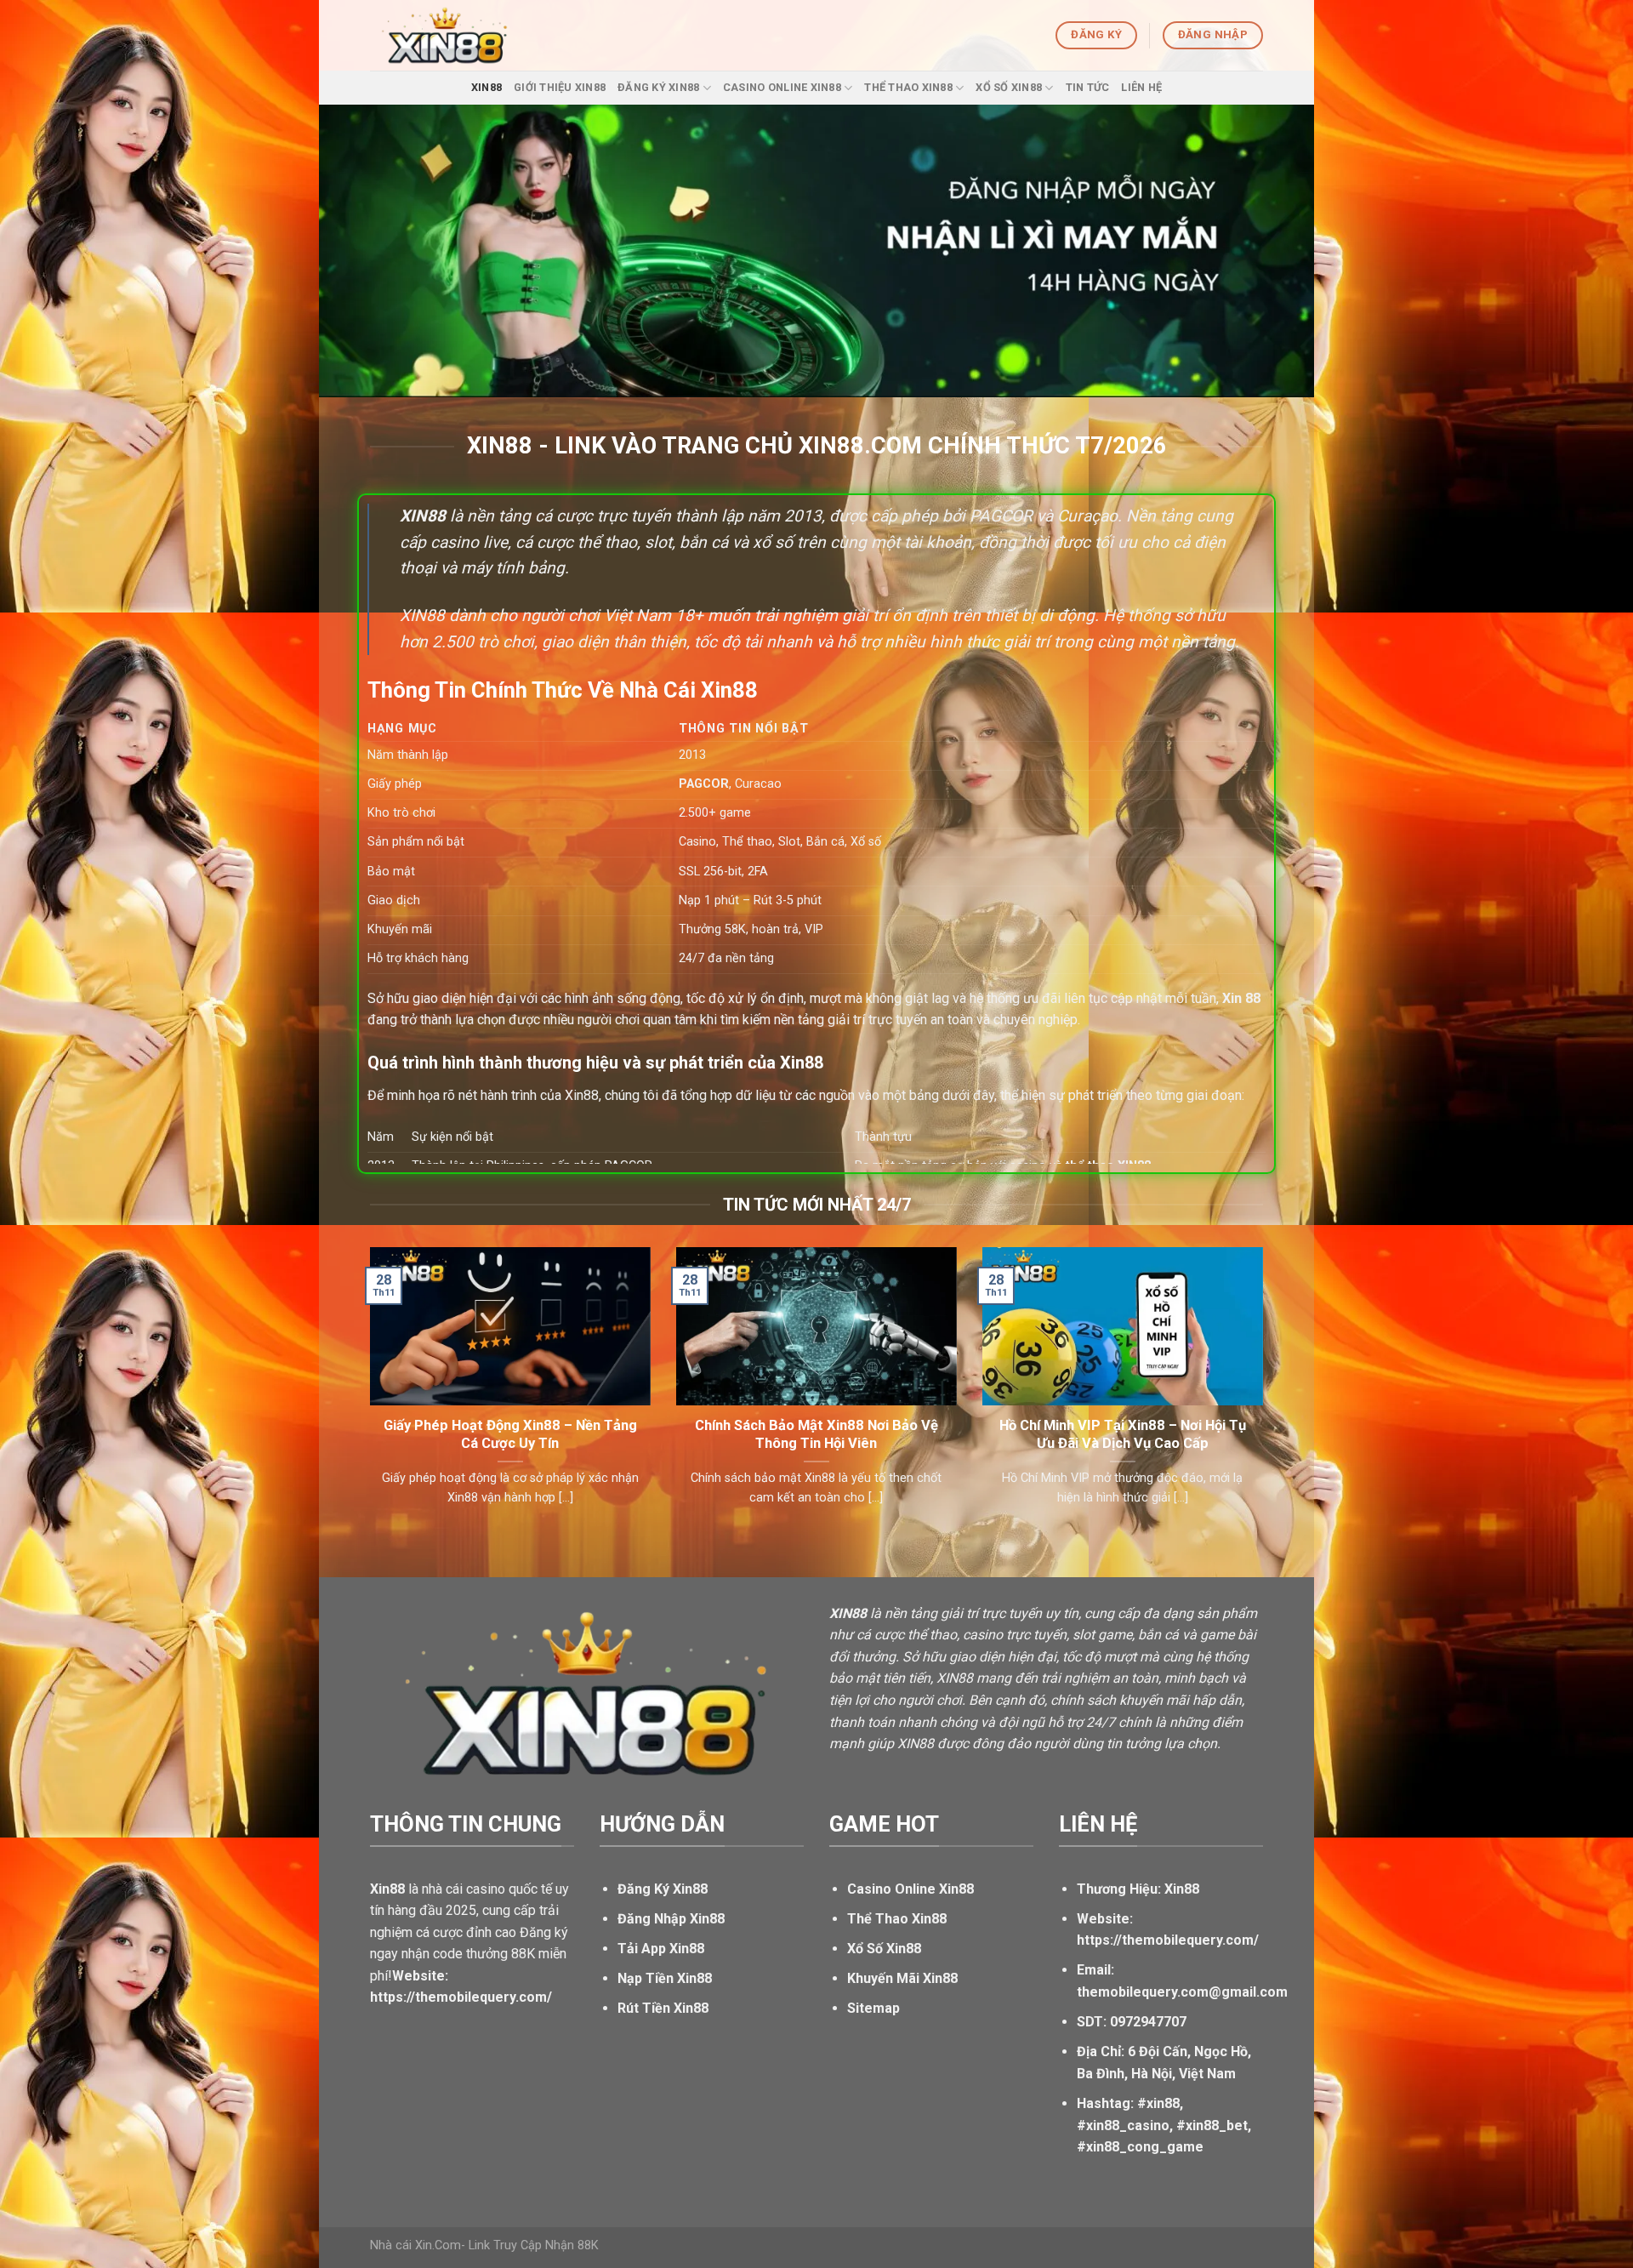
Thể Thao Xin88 (908, 87)
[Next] (1266, 1398)
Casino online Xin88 (782, 87)
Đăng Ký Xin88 (658, 87)
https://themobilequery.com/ (1168, 1940)
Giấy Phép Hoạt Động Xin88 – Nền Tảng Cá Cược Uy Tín (510, 1435)
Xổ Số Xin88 (1009, 87)
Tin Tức (1088, 87)
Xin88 (486, 87)
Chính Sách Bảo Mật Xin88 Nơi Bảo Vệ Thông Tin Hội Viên (816, 1435)
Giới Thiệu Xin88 (560, 87)
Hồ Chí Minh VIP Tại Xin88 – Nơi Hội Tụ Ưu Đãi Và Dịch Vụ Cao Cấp (1123, 1435)
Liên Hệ (1141, 87)
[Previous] (367, 1398)
